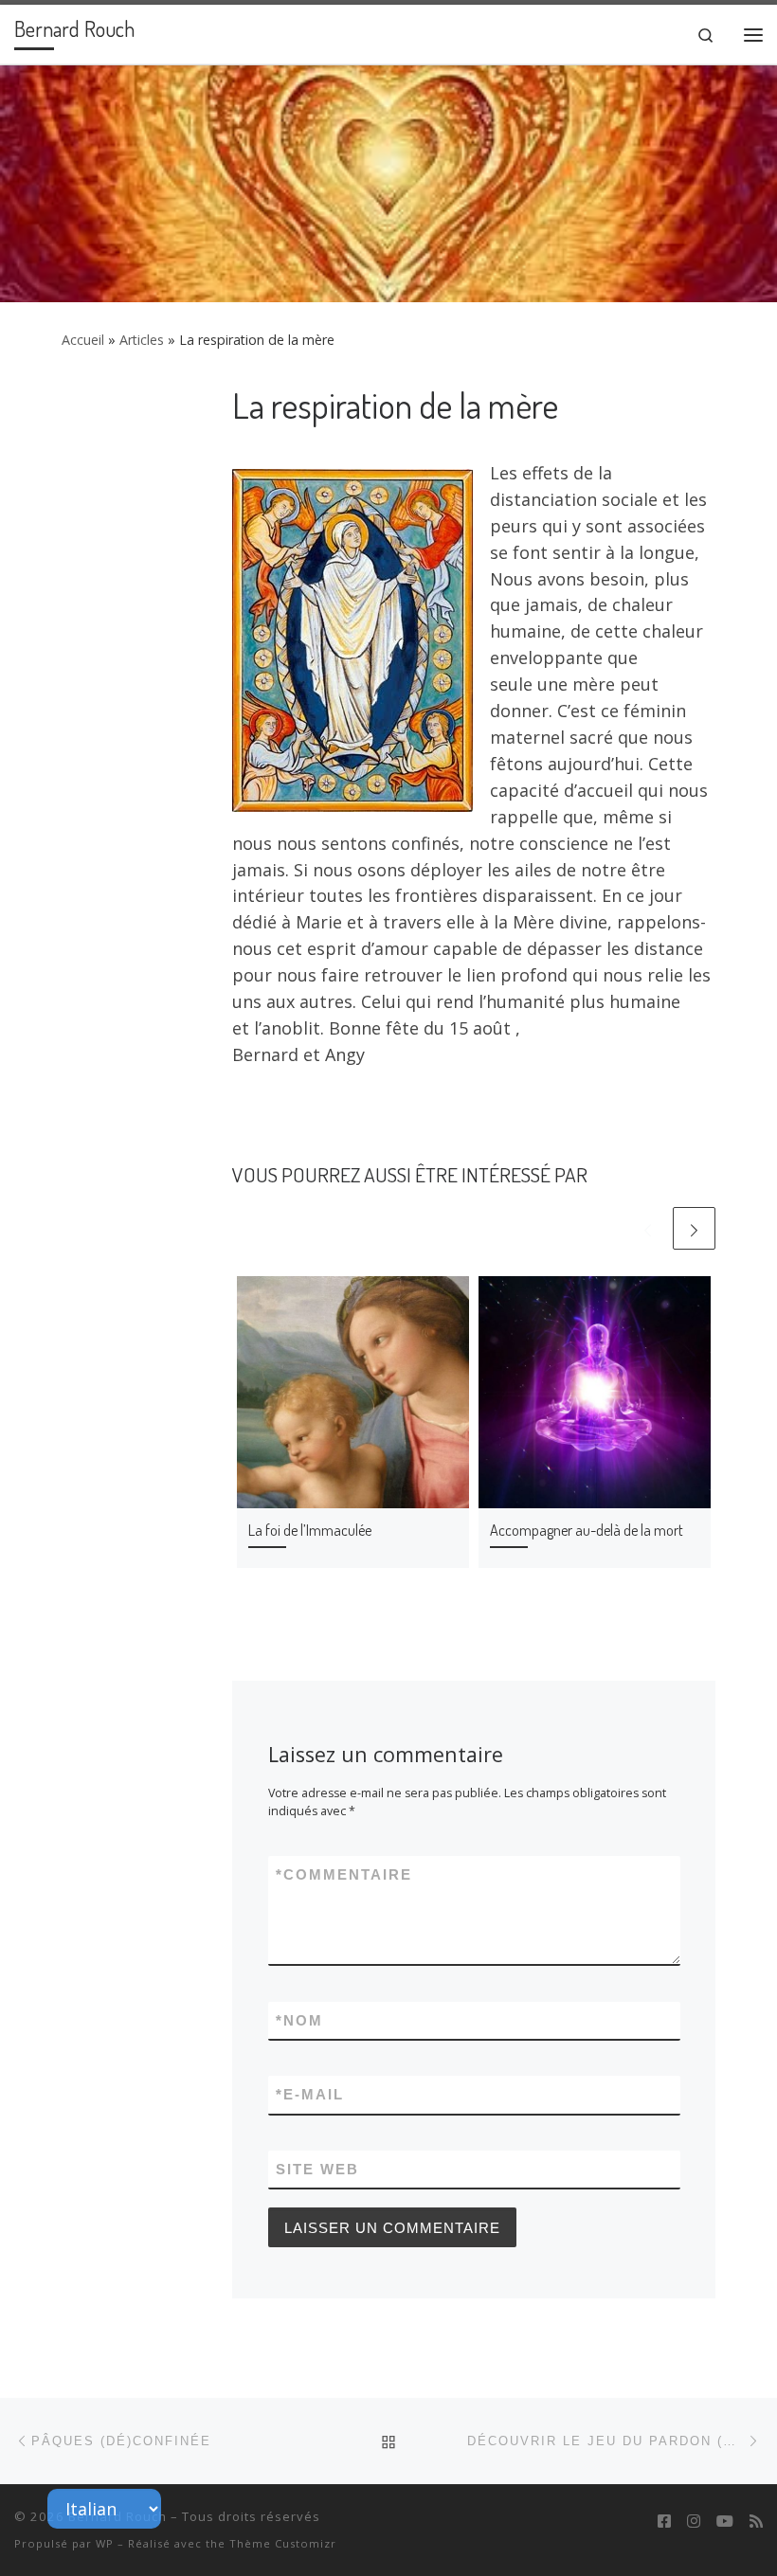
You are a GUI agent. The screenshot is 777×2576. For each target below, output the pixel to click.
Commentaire (344, 1874)
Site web (317, 2169)
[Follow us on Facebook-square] (664, 2522)
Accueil (83, 340)
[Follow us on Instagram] (694, 2522)
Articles (142, 340)
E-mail (310, 2094)
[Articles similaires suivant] (694, 1228)
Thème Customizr (283, 2543)
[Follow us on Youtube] (725, 2522)
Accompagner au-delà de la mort (587, 1530)
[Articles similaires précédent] (648, 1228)
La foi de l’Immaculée (310, 1530)
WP (105, 2543)
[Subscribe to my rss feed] (756, 2522)
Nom (299, 2020)
